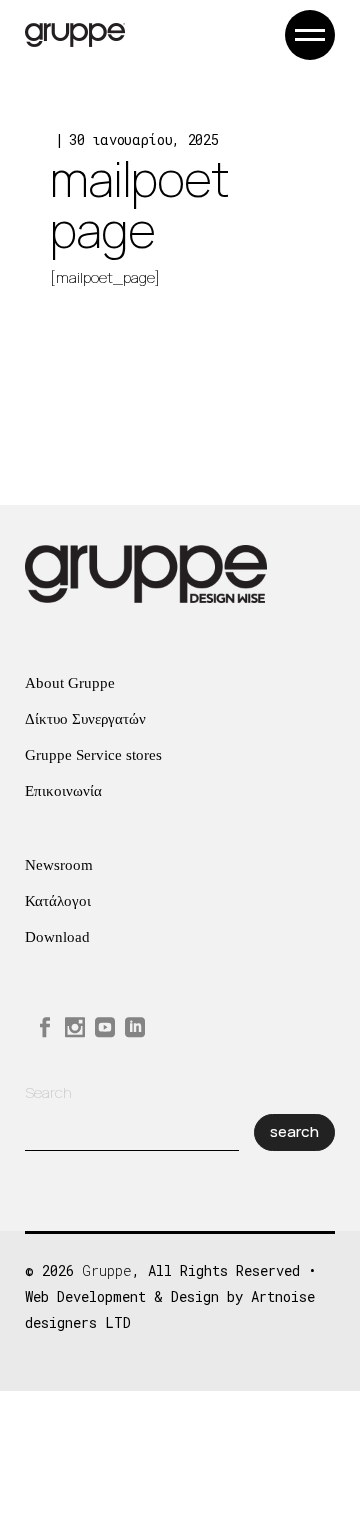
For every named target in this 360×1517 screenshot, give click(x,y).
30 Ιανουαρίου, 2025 (143, 139)
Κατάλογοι (58, 901)
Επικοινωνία (63, 791)
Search (48, 1092)
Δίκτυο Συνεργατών (85, 719)
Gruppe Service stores (93, 755)
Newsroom (59, 865)
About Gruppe (70, 683)
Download (57, 937)
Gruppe (107, 1270)
